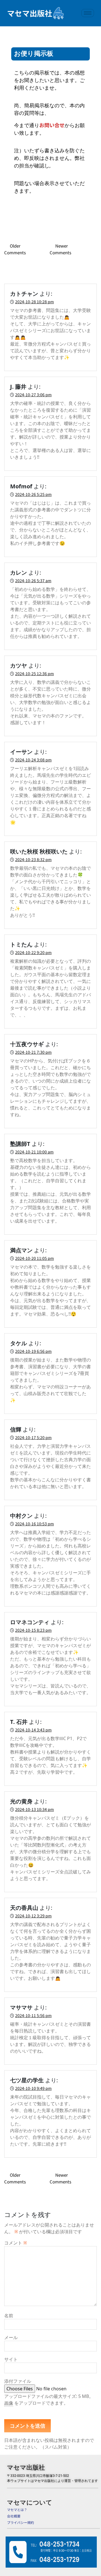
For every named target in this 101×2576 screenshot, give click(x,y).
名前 (9, 2316)
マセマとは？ (17, 2509)
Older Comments (15, 249)
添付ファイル (18, 2381)
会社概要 (14, 2516)
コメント (16, 2243)
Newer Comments (60, 249)
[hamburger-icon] (88, 13)
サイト (11, 2359)
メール (11, 2337)
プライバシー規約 (20, 2522)
